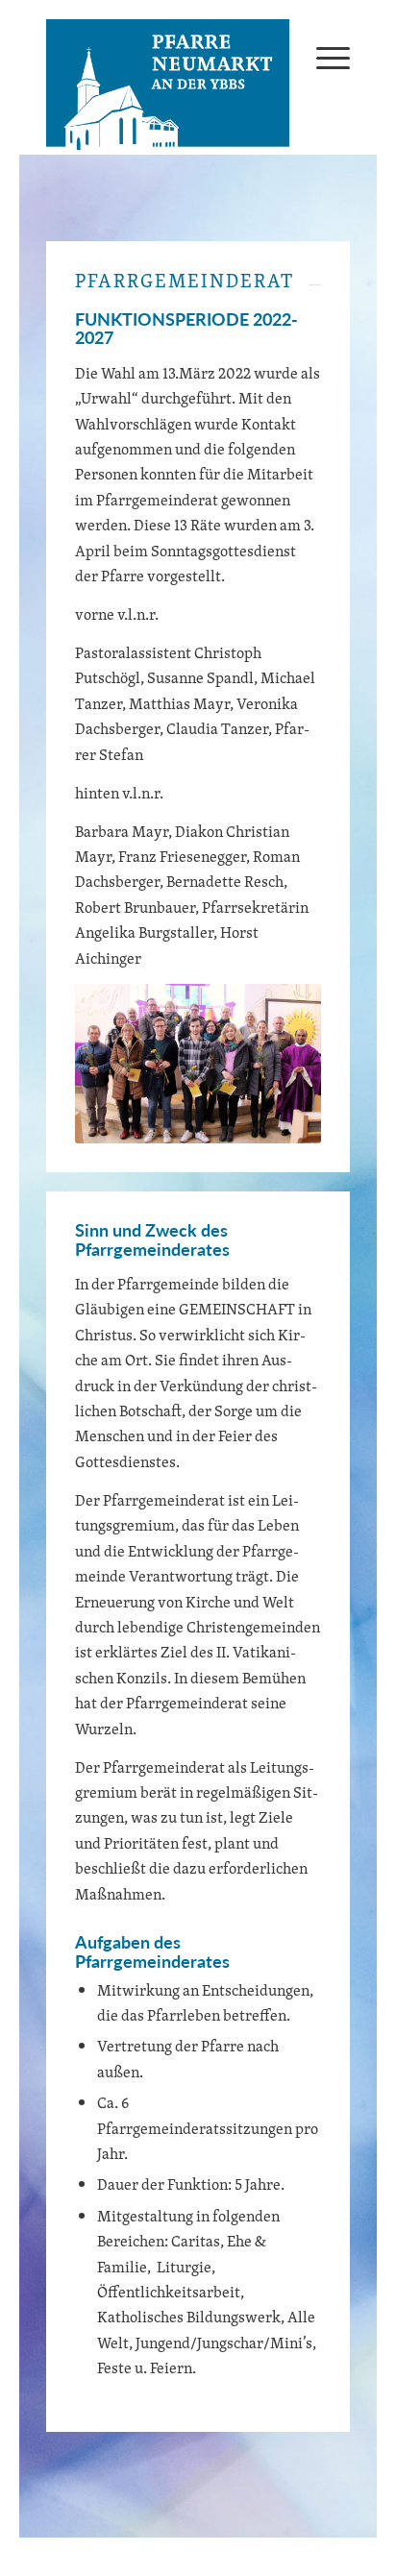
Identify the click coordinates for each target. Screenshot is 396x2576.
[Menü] (323, 57)
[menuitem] (323, 57)
